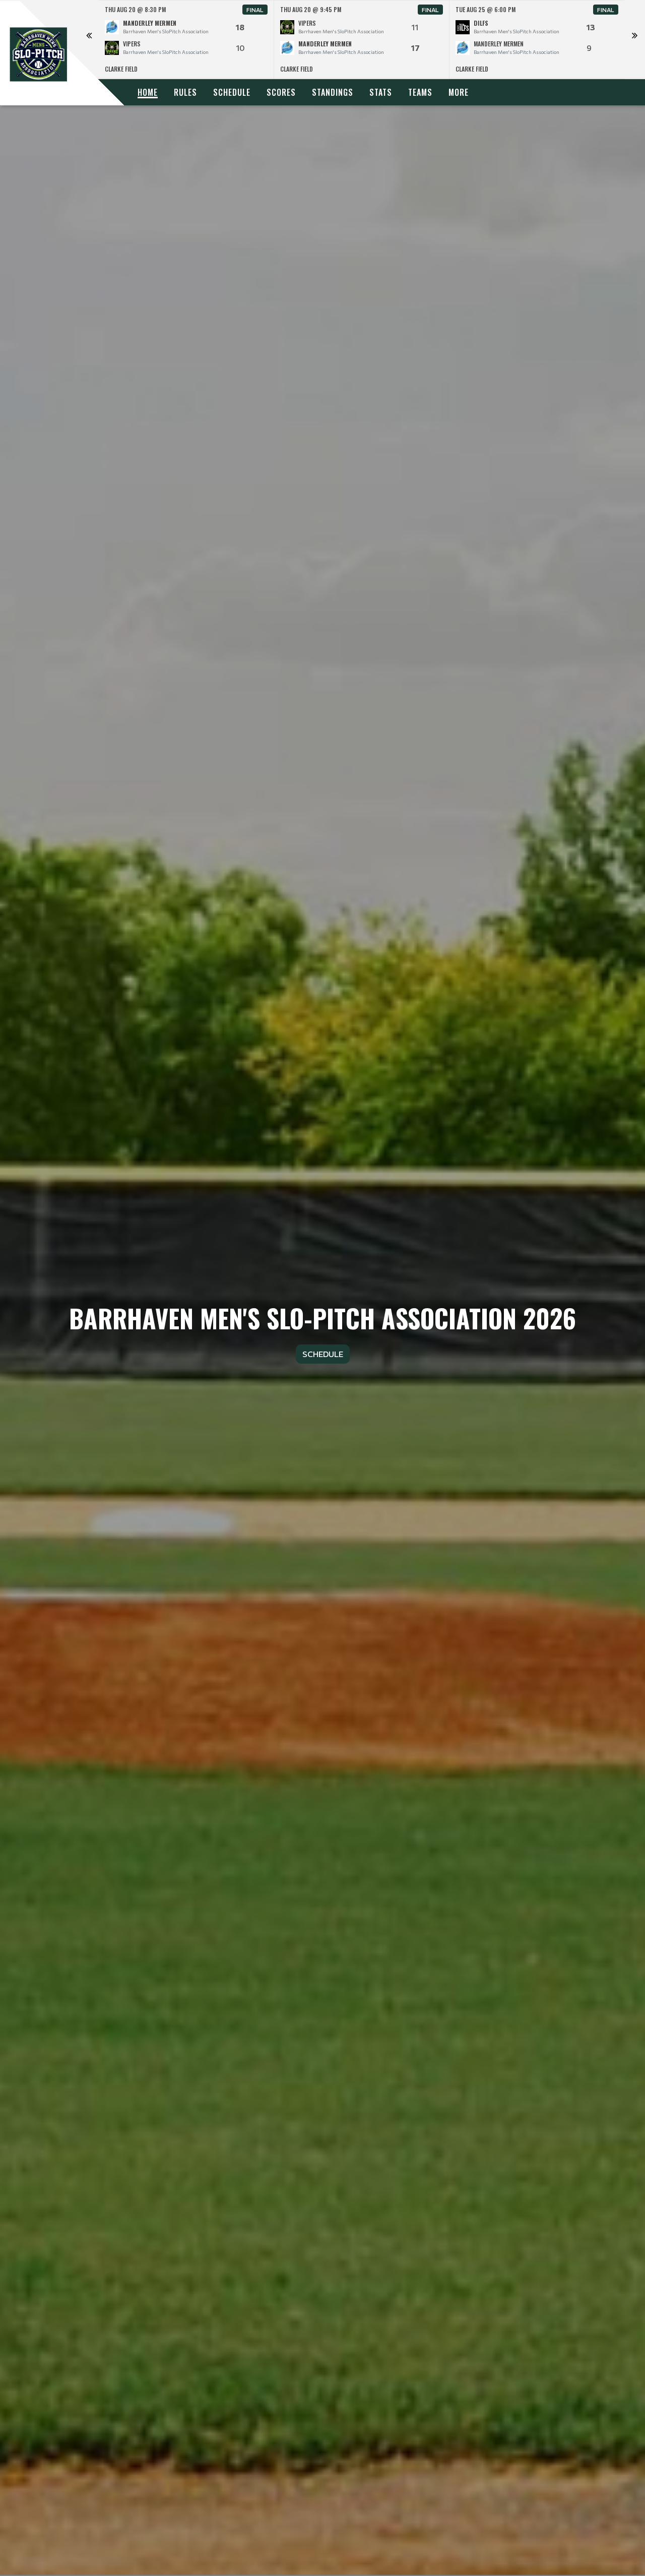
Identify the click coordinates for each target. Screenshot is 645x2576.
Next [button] (634, 40)
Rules (185, 92)
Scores (281, 92)
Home (148, 92)
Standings (333, 92)
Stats (381, 92)
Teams (420, 92)
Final (255, 10)
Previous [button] (89, 40)
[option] (186, 40)
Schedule (232, 92)
